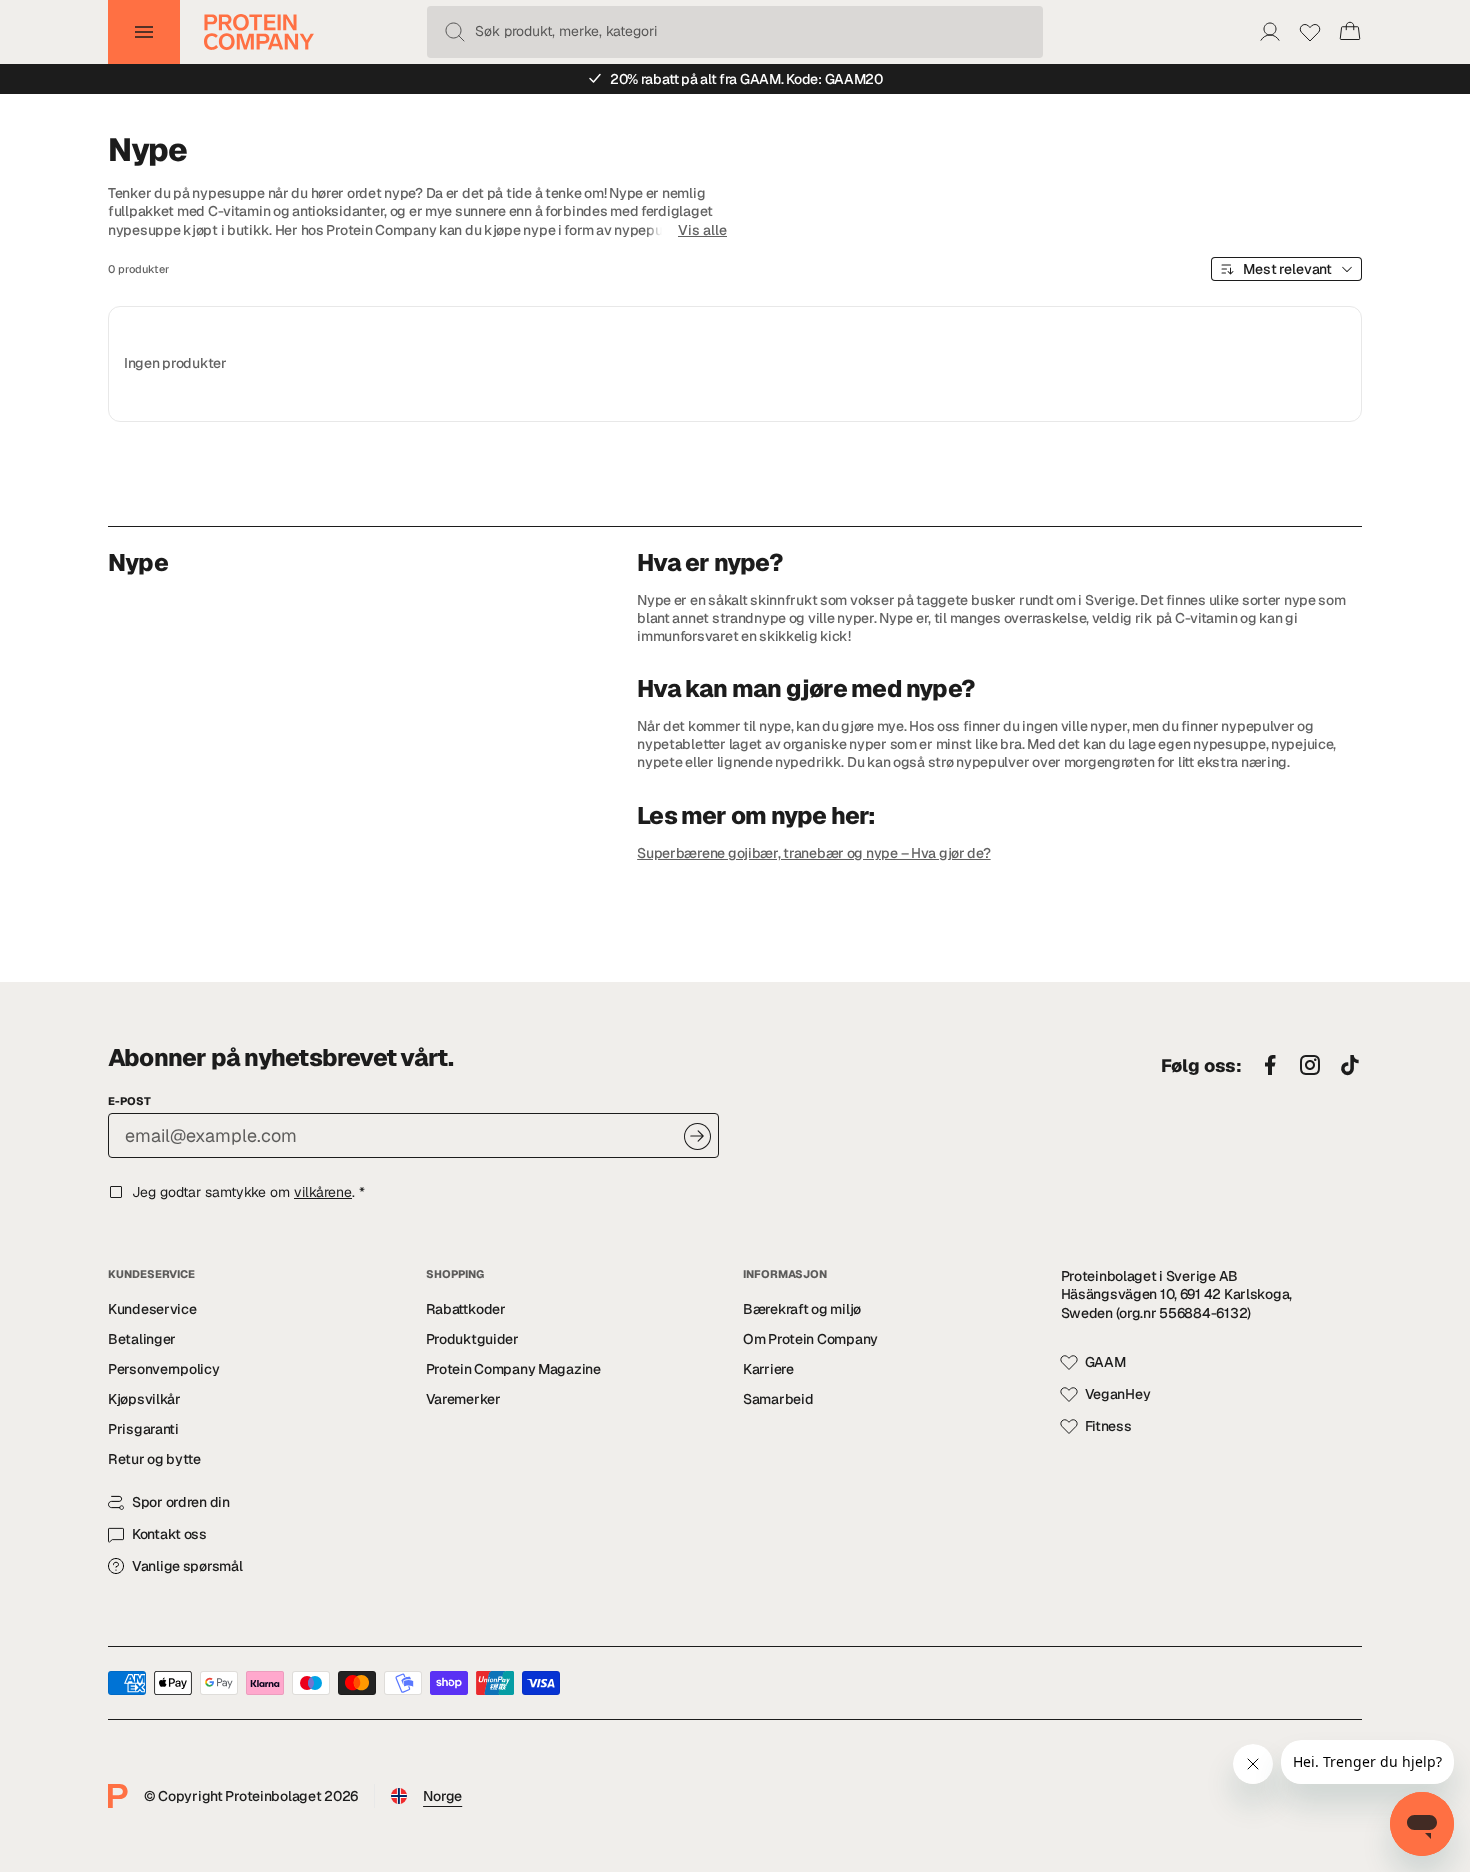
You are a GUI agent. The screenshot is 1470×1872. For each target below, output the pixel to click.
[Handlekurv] (1350, 32)
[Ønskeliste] (1310, 32)
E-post (129, 1101)
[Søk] (455, 32)
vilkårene (323, 1192)
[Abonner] (697, 1136)
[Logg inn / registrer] (1270, 32)
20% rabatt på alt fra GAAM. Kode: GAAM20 (746, 79)
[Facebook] (1270, 1066)
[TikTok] (1350, 1066)
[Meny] (144, 32)
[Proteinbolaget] (259, 32)
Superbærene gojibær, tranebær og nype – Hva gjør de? (813, 853)
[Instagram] (1310, 1066)
